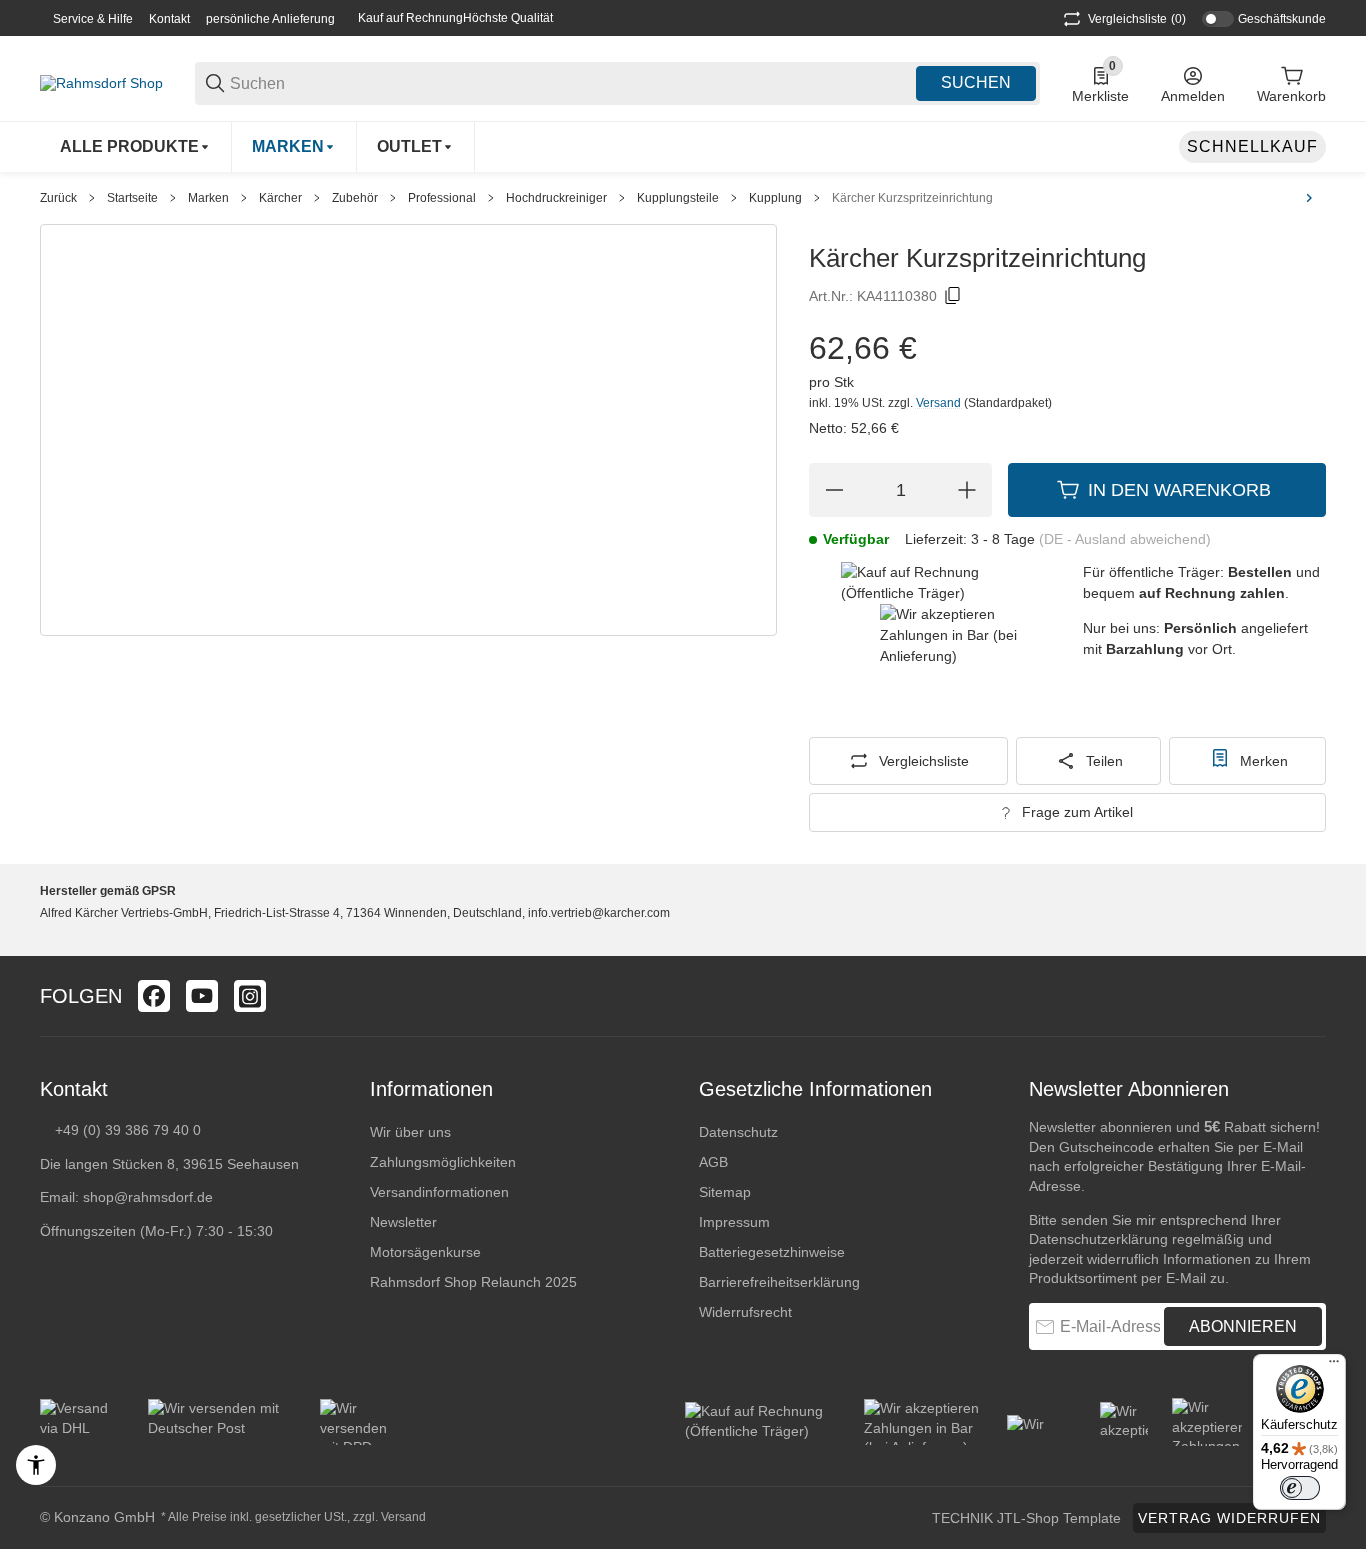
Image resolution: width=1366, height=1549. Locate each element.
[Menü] (1334, 1366)
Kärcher (280, 198)
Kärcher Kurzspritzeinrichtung (912, 198)
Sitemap (725, 1192)
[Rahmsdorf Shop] (101, 82)
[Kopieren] (953, 296)
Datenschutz (738, 1132)
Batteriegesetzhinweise (772, 1252)
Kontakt (169, 19)
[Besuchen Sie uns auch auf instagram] (250, 996)
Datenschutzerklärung (1098, 1239)
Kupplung (775, 198)
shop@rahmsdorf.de (148, 1197)
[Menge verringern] (834, 490)
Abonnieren (1243, 1326)
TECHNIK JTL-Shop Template (1026, 1518)
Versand (940, 403)
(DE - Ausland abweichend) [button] (1125, 539)
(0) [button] (1137, 19)
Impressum (734, 1222)
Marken (208, 198)
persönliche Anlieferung (270, 19)
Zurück (58, 198)
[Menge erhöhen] (967, 490)
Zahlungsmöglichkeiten (443, 1162)
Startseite (132, 198)
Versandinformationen (439, 1192)
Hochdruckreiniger (556, 198)
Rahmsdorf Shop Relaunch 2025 (473, 1282)
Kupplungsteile (678, 198)
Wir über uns (410, 1132)
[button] (1310, 996)
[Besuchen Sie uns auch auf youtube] (202, 996)
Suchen (976, 82)
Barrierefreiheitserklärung (779, 1282)
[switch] (1300, 1488)
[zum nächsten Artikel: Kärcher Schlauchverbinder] (1309, 198)
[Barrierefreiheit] (36, 1465)
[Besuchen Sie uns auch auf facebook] (154, 996)
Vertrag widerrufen (1229, 1518)
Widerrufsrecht (745, 1312)
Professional (442, 198)
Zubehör (355, 198)
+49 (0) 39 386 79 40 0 (128, 1130)
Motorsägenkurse (425, 1252)
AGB (713, 1162)
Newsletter (403, 1222)
